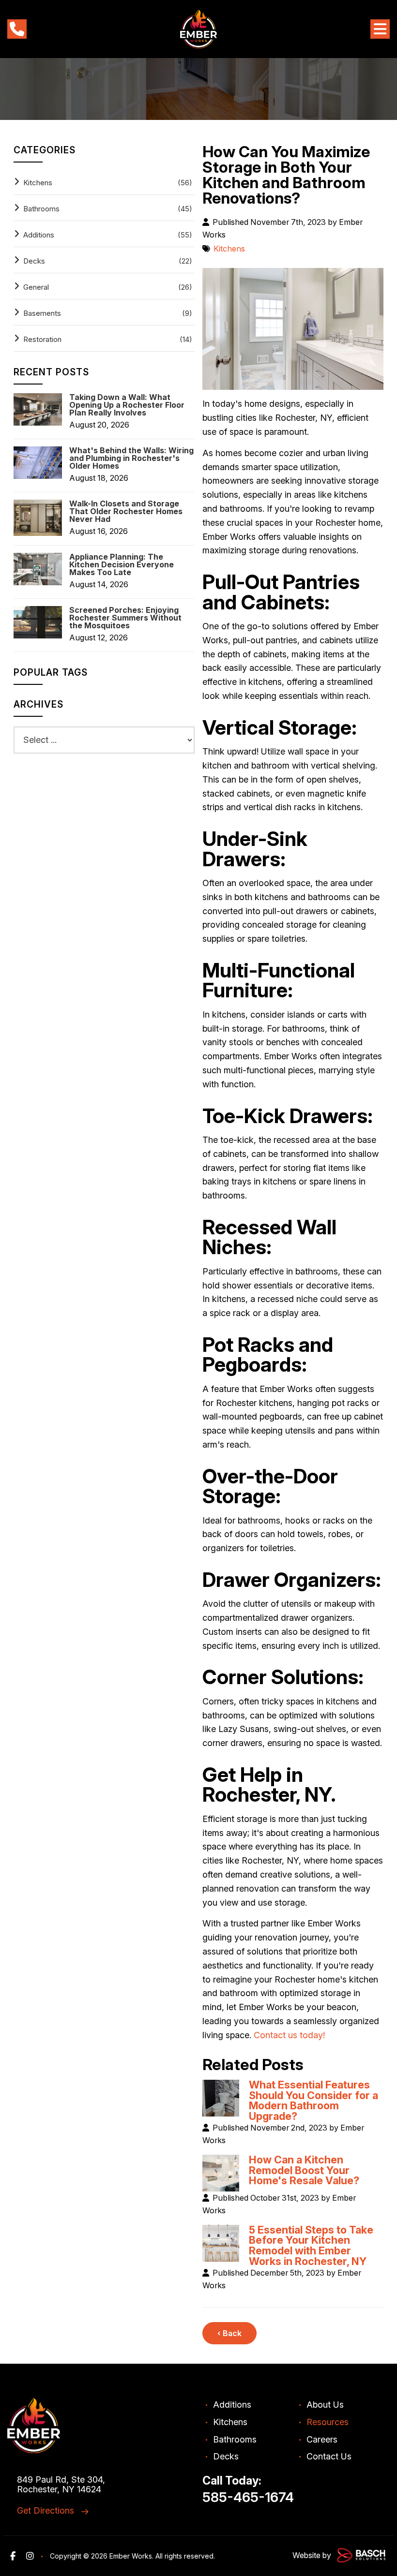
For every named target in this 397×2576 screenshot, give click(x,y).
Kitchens (229, 249)
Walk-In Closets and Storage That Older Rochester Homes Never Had (126, 511)
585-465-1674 (248, 2497)
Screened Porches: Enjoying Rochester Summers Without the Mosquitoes (125, 618)
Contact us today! (289, 2035)
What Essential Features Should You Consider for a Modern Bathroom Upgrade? (313, 2100)
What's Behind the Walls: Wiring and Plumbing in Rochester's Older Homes (131, 458)
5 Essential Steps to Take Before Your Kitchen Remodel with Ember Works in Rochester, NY (311, 2245)
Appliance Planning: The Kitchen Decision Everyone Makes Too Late (122, 564)
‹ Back (229, 2333)
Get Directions (46, 2510)
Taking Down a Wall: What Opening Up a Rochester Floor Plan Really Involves (127, 405)
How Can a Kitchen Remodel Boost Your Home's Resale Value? (304, 2170)
